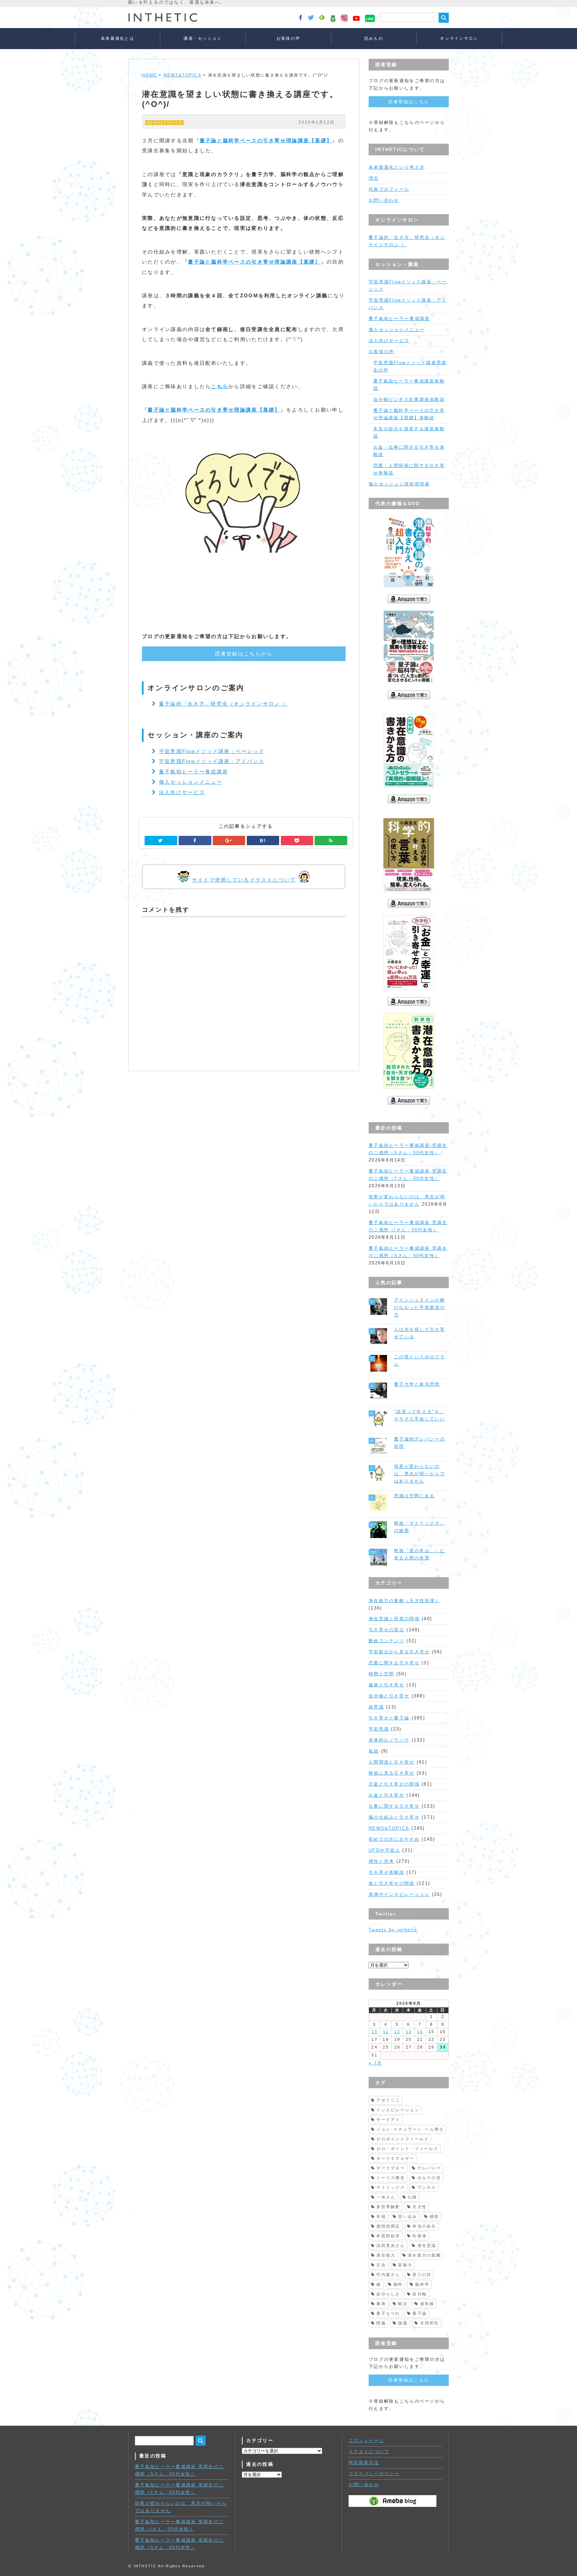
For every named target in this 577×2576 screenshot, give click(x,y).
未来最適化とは (118, 38)
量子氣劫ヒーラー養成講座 (194, 772)
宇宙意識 (379, 1729)
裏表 (381, 2304)
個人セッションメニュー (191, 782)
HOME (149, 75)
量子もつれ (388, 2313)
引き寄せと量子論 (389, 1718)
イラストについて (369, 2452)
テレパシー (429, 2168)
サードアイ (388, 2120)
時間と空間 (381, 1674)
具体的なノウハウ (389, 1740)
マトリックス (391, 2187)
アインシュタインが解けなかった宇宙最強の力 (420, 1307)
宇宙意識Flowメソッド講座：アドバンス (212, 761)
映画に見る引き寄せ (392, 1773)
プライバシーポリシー (374, 2474)
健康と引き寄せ (387, 1685)
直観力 (405, 2265)
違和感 (427, 2304)
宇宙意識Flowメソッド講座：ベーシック (212, 751)
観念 (403, 2304)
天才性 (420, 2207)
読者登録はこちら (409, 102)
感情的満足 (388, 2226)
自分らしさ (388, 2294)
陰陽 (403, 2323)
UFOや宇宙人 (384, 1850)
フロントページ (366, 2441)
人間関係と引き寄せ (392, 1762)
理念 (374, 178)
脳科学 (422, 2284)
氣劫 (374, 1751)
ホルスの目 (429, 2178)
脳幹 (398, 2284)
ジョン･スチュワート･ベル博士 (410, 2129)
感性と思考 (381, 1861)
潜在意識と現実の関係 (394, 1619)
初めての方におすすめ (394, 1839)
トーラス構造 (391, 2178)
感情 (434, 2217)
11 (386, 2032)
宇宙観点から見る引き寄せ (399, 1652)
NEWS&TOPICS (182, 75)
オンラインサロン (459, 38)
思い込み (408, 2217)
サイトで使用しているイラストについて (244, 880)
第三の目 (422, 2275)
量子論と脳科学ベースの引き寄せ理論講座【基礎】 (266, 140)
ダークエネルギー (395, 2158)
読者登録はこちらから (244, 654)
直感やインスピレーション (399, 1894)
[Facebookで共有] (195, 841)
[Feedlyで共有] (331, 841)
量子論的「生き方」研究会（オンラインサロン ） (223, 704)
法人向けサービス (182, 792)
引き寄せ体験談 (387, 1872)
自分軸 (420, 2294)
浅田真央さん (391, 2246)
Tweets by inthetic (393, 1930)
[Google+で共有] (229, 841)
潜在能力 (386, 2255)
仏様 (413, 2197)
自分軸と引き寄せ (389, 1696)
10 (374, 2032)
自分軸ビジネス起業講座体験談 (409, 399)
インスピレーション (398, 2110)
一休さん (386, 2197)
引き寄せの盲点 (387, 1630)
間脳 (381, 2323)
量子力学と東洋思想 (417, 1384)
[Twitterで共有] (161, 841)
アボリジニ (388, 2100)
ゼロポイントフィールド (403, 2139)
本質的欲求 (388, 2236)
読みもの (374, 38)
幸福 (381, 2217)
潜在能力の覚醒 (424, 2255)
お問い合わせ (384, 200)
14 (420, 2032)
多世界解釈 (388, 2207)
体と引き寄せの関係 (392, 1883)
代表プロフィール (389, 189)
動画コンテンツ (387, 1641)
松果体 (420, 2236)
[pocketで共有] (297, 841)
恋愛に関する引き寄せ (394, 1663)
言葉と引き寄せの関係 (394, 1784)
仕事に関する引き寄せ (394, 1806)
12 (398, 2032)
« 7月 (375, 2063)
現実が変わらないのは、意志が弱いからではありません (420, 1474)
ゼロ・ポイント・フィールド (407, 2149)
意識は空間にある (414, 1496)
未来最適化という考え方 (397, 167)
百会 (381, 2265)
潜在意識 (427, 2246)
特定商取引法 (364, 2463)
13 (409, 2032)
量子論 (420, 2313)
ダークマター (391, 2168)
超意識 (376, 1707)
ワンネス (427, 2187)
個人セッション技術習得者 (399, 484)
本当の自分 (424, 2226)
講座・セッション (203, 38)
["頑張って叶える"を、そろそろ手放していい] (379, 1418)
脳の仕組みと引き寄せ (394, 1817)
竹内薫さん (388, 2275)
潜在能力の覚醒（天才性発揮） (404, 1601)
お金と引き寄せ (387, 1795)
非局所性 (430, 2323)
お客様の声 (288, 38)
